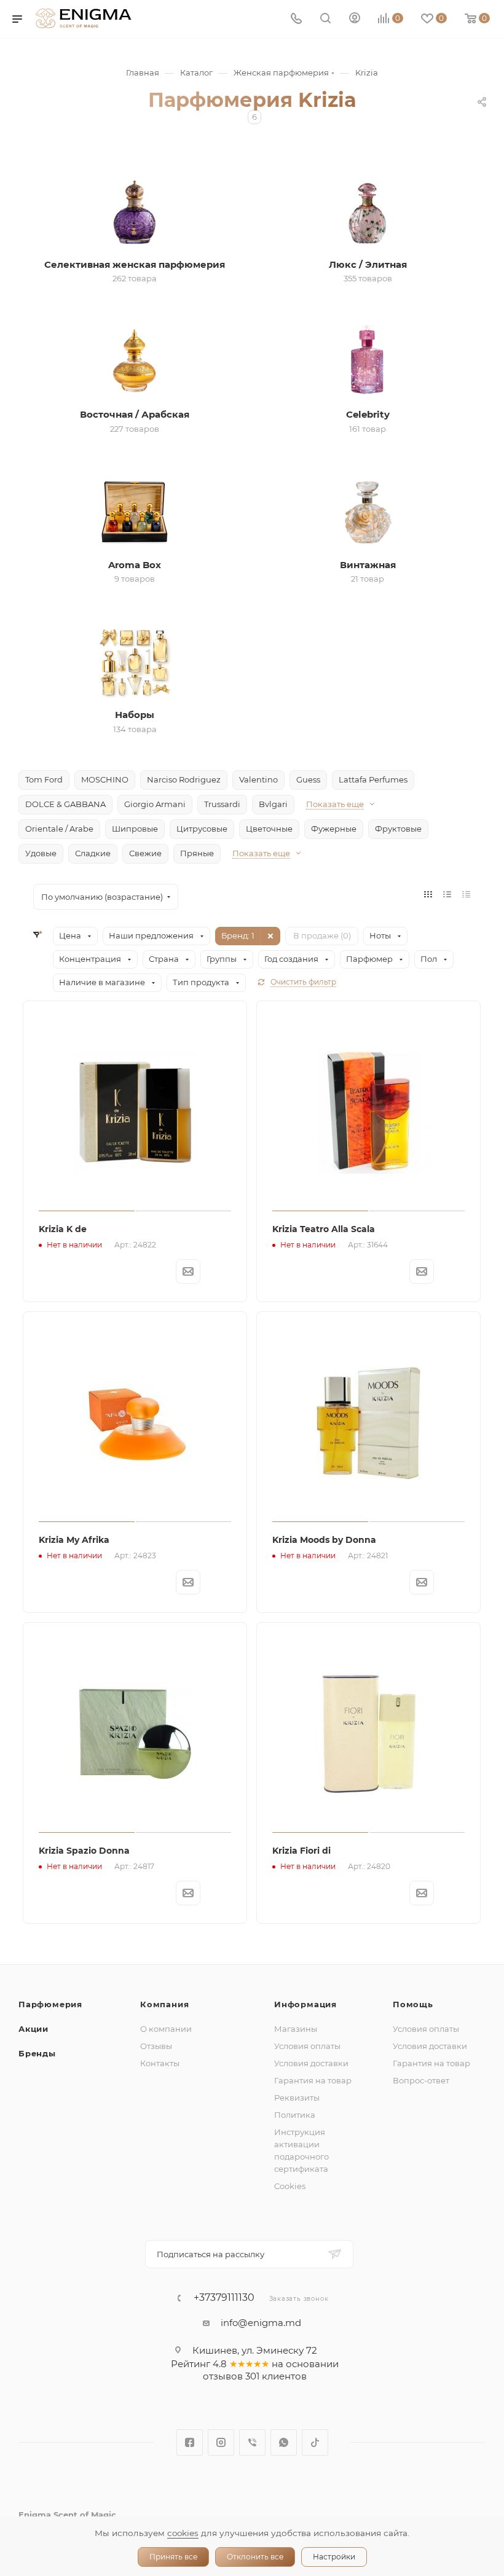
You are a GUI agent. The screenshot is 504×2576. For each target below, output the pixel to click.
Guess (308, 779)
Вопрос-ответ (421, 2080)
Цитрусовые (202, 829)
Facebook (190, 2442)
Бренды (37, 2053)
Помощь (413, 2004)
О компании (166, 2029)
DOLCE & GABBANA (65, 804)
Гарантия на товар (313, 2080)
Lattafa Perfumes (373, 779)
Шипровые (135, 829)
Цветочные (269, 829)
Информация (305, 2004)
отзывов (223, 2376)
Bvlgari (273, 804)
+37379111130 (224, 2298)
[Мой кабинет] (355, 19)
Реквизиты (297, 2098)
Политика (295, 2115)
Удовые (41, 853)
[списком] (447, 894)
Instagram (221, 2442)
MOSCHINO (105, 779)
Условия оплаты (307, 2046)
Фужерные (334, 829)
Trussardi (222, 804)
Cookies (290, 2186)
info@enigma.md (261, 2323)
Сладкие (93, 853)
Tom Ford (44, 779)
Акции (33, 2029)
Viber (252, 2442)
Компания (164, 2004)
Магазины (296, 2029)
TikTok (315, 2442)
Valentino (258, 779)
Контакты (160, 2063)
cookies (183, 2533)
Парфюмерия (50, 2004)
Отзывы (156, 2046)
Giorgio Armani (155, 804)
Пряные (197, 853)
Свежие (145, 853)
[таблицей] (466, 894)
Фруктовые (398, 829)
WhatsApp (284, 2442)
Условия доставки (311, 2063)
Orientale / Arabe (59, 829)
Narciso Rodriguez (184, 779)
